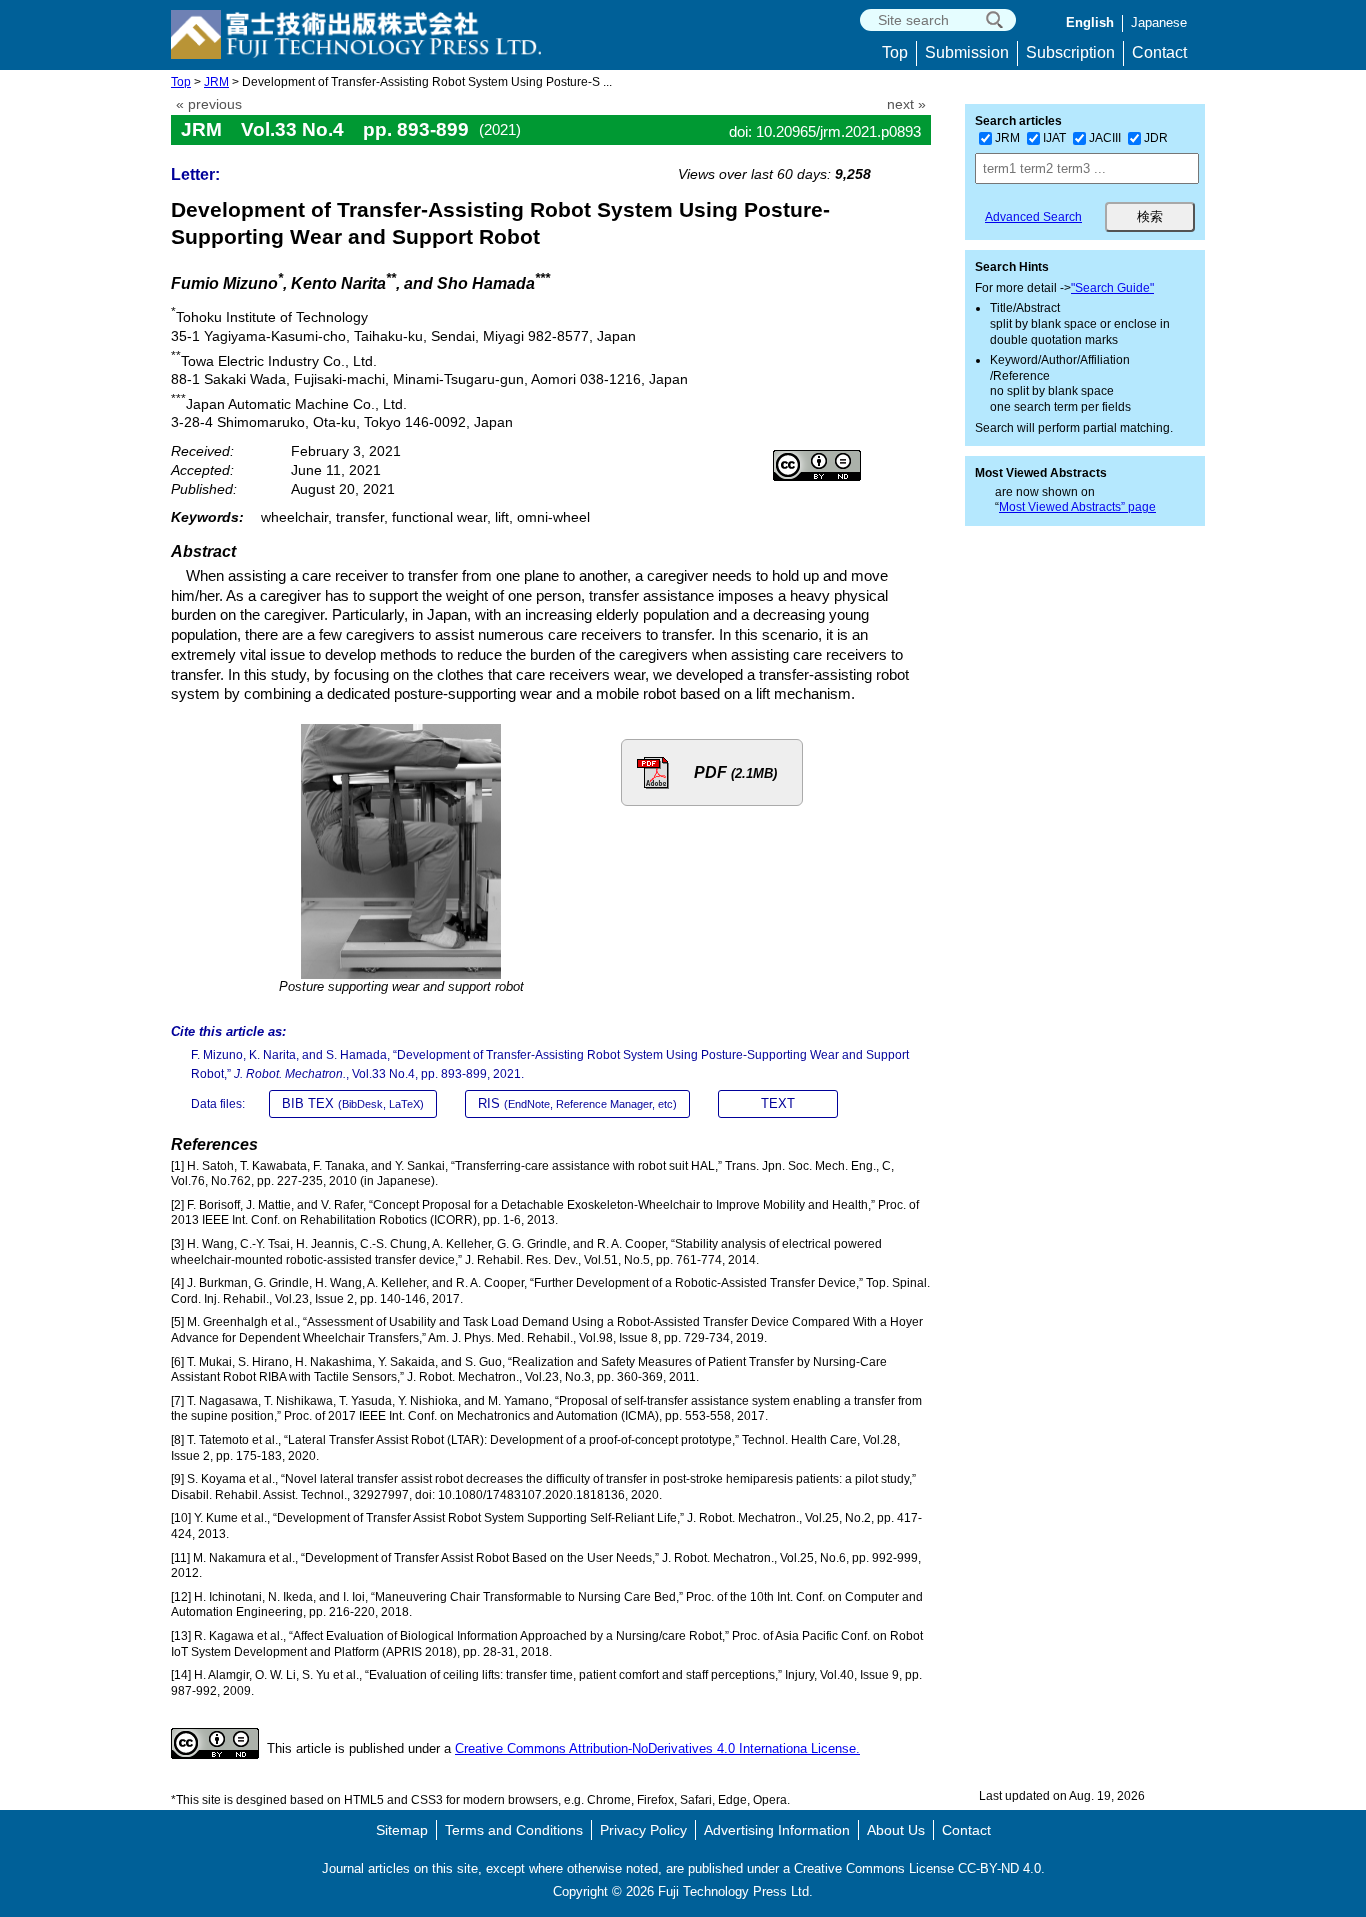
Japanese (1159, 22)
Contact (1159, 52)
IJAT (1054, 138)
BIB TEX (353, 1103)
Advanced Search (1033, 217)
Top (895, 52)
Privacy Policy (643, 1830)
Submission (967, 52)
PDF (735, 772)
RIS (577, 1103)
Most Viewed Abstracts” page (1077, 507)
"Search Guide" (1112, 288)
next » (906, 104)
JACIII (1105, 138)
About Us (896, 1830)
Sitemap (402, 1830)
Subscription (1070, 52)
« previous (209, 104)
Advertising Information (777, 1830)
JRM (216, 82)
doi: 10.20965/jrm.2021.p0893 (825, 131)
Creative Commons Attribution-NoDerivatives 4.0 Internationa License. (657, 1748)
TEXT (778, 1103)
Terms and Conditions (514, 1830)
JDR (1156, 138)
